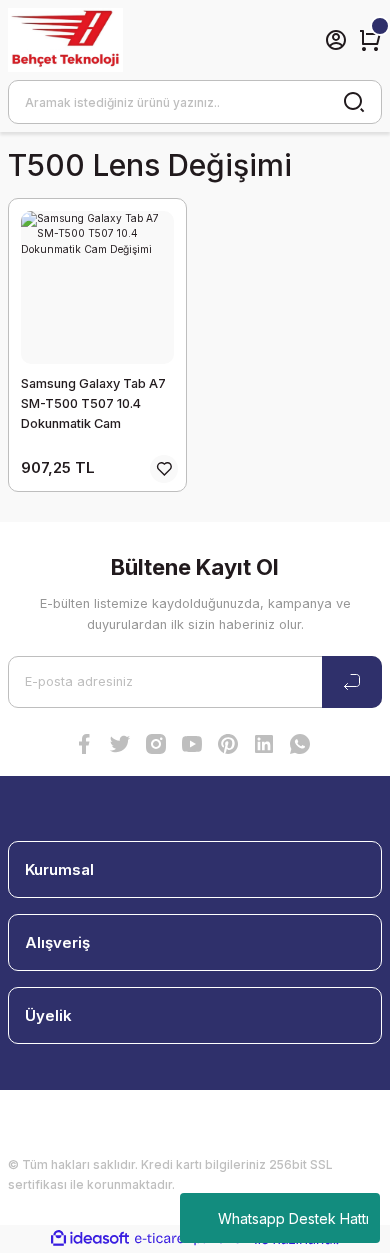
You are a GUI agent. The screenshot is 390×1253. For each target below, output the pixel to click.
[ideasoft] (90, 1239)
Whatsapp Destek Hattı (293, 1218)
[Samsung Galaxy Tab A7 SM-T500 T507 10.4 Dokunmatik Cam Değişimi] (97, 287)
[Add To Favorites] (164, 469)
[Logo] (65, 40)
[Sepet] (370, 40)
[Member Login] (336, 40)
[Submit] (352, 682)
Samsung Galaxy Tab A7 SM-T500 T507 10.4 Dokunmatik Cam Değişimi (93, 405)
